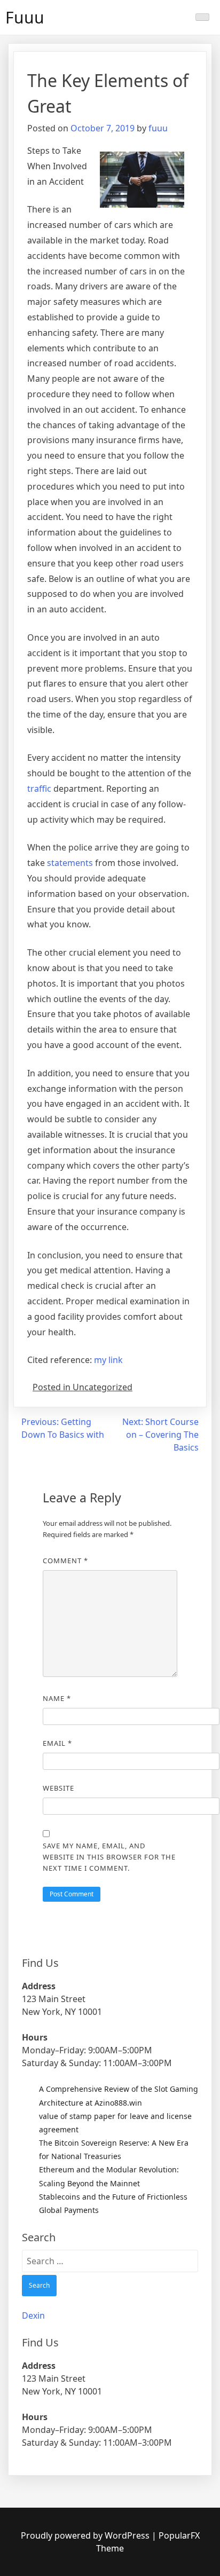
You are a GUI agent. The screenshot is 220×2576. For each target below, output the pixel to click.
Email (57, 1743)
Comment (65, 1561)
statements (70, 863)
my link (108, 1360)
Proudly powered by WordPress (86, 2535)
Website (58, 1788)
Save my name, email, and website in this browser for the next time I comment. (109, 1857)
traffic (39, 789)
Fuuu (25, 17)
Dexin (33, 2315)
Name (57, 1698)
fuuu (158, 128)
